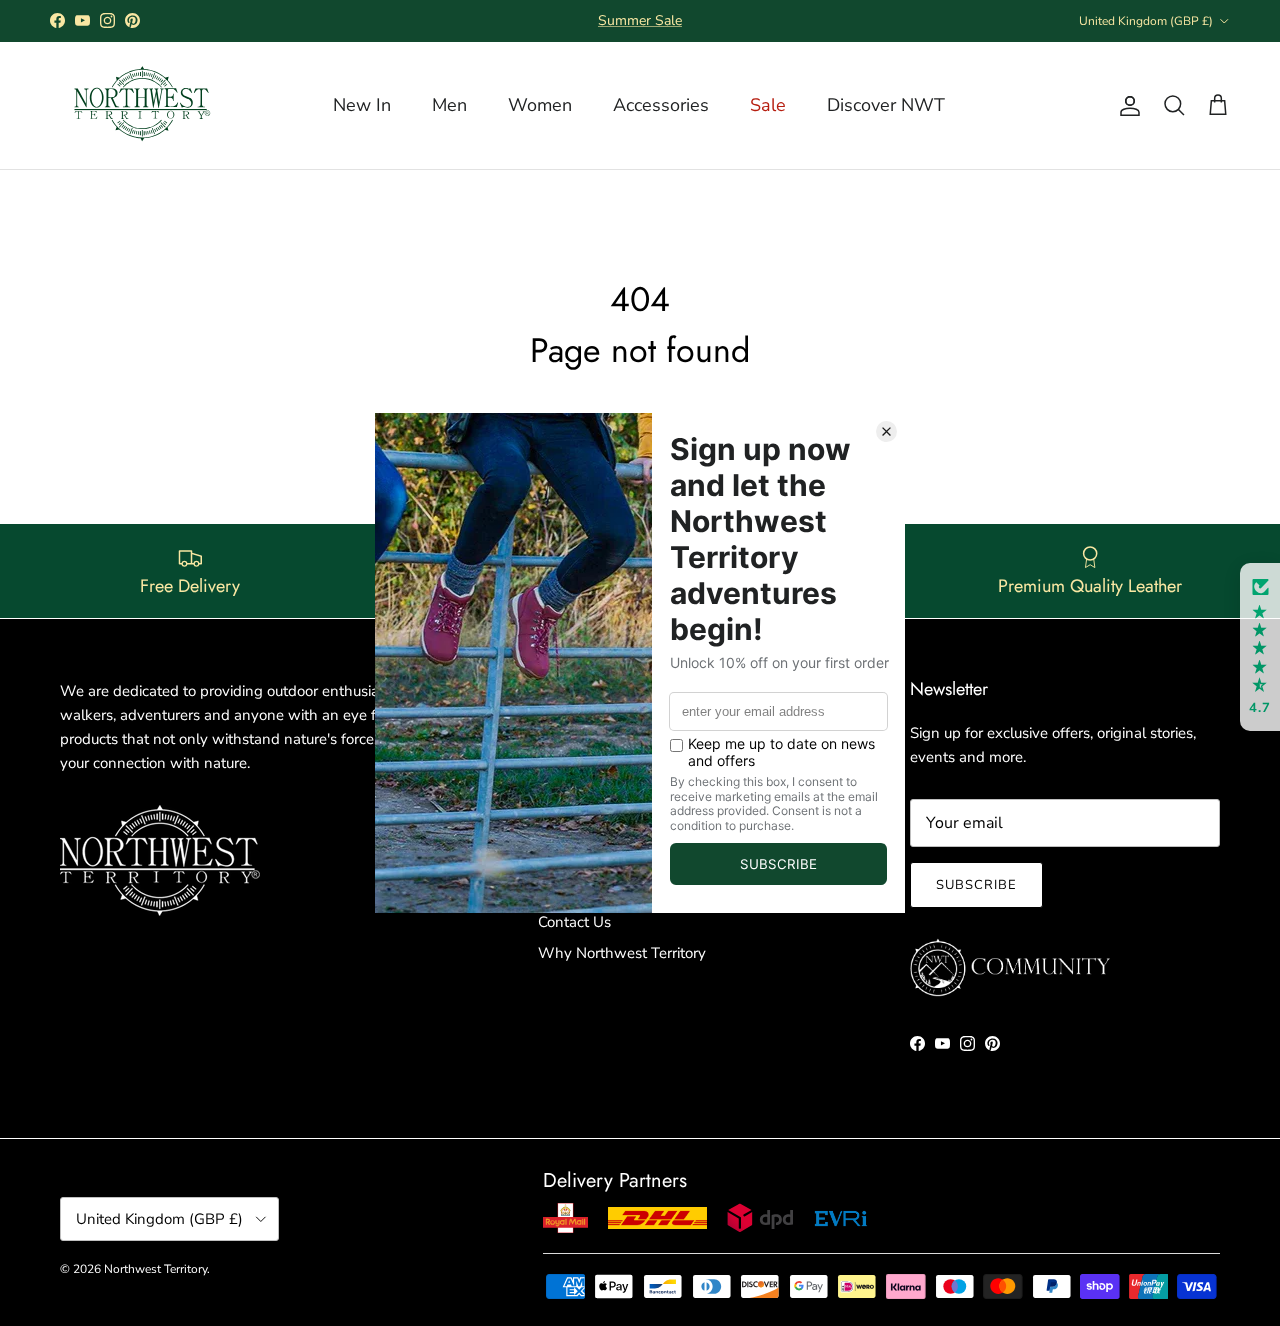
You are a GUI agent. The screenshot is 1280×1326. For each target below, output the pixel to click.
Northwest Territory (155, 1269)
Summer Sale (640, 20)
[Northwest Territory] (140, 105)
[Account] (1126, 106)
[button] (1260, 647)
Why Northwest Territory (622, 953)
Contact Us (574, 922)
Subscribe (976, 885)
